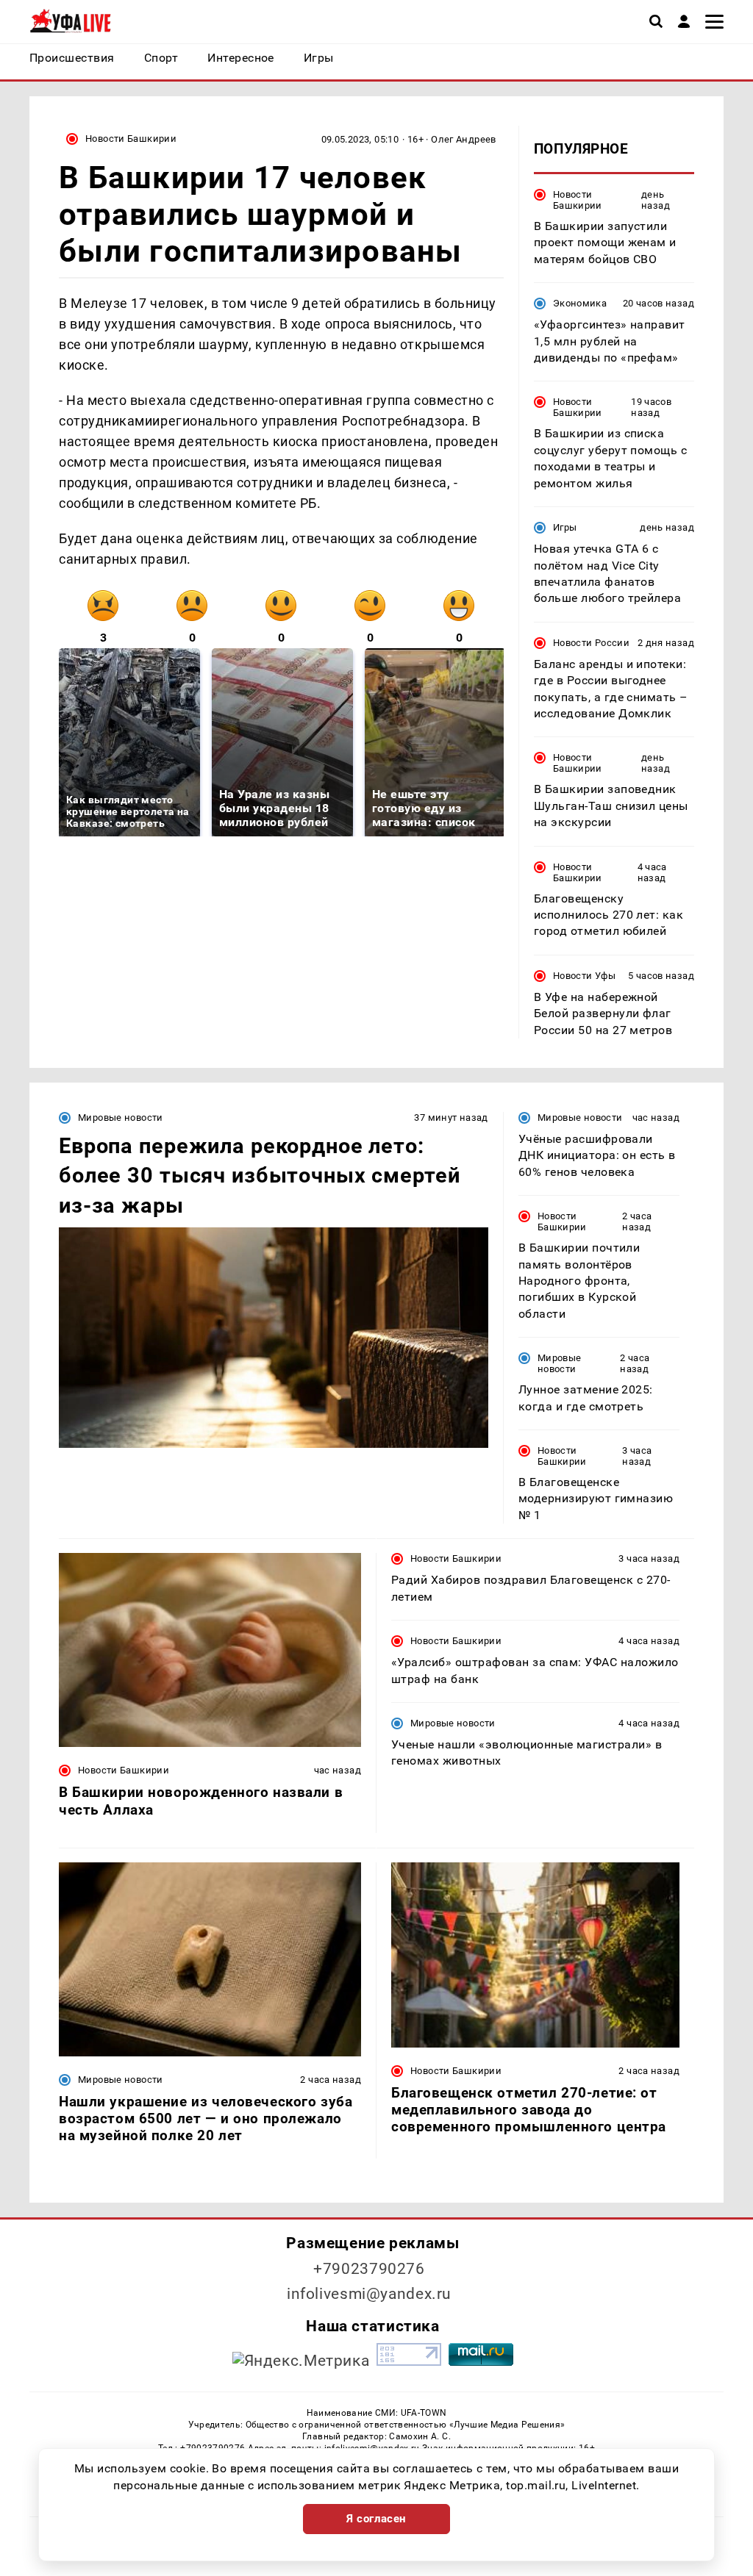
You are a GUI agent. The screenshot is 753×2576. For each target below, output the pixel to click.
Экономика (580, 303)
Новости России (591, 643)
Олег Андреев (464, 139)
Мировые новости (121, 1117)
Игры (565, 527)
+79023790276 (369, 2269)
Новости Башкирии (131, 139)
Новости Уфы (584, 976)
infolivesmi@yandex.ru (369, 2294)
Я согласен (376, 2519)
